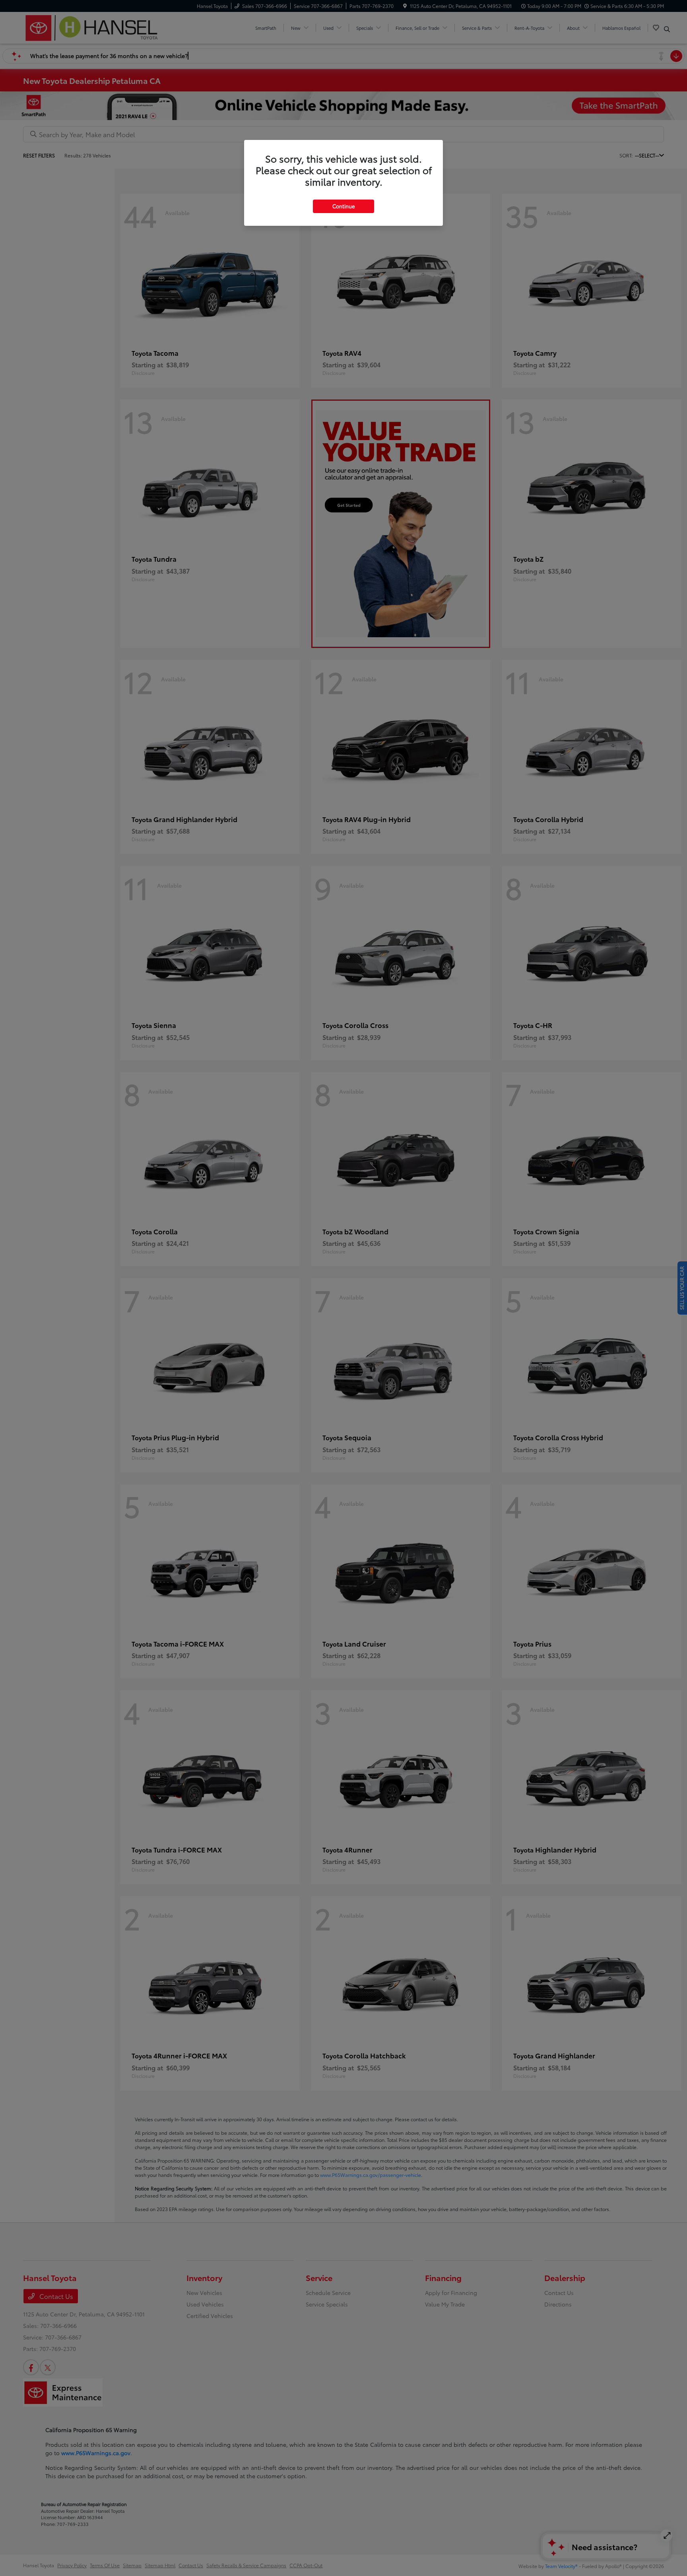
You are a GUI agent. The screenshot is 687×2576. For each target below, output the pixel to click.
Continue (343, 206)
